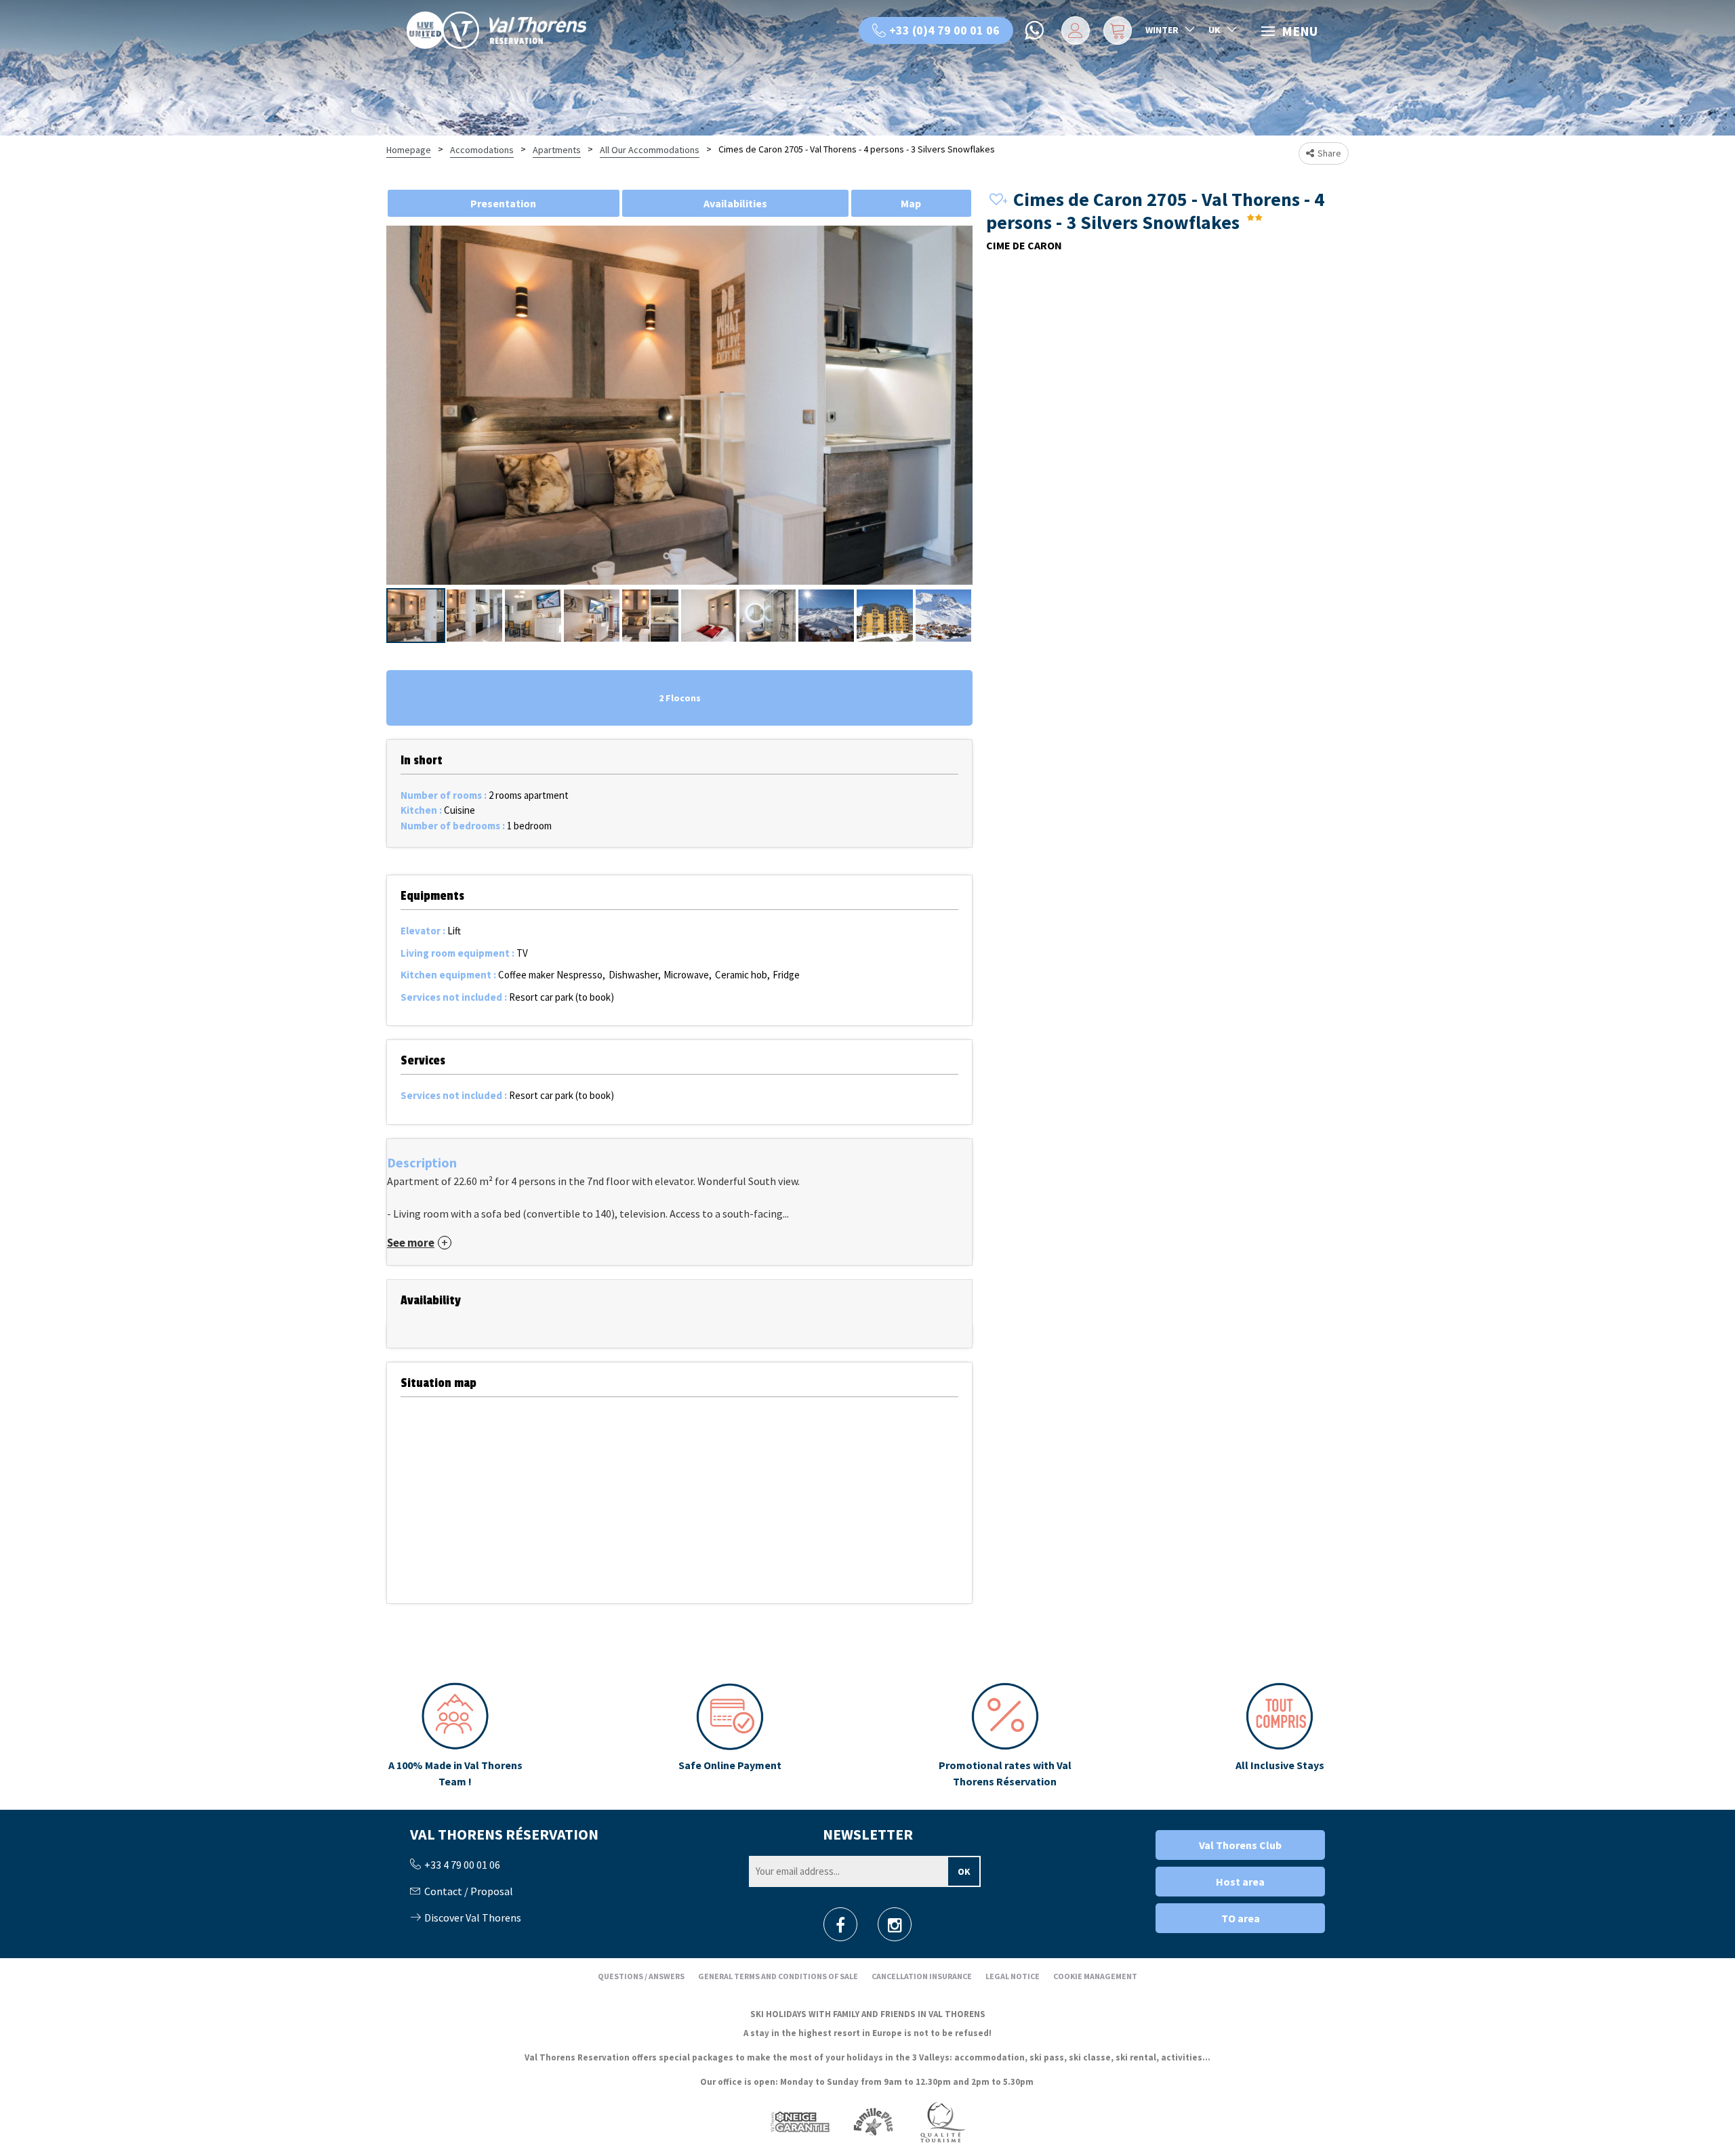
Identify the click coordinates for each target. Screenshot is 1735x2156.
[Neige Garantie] (799, 2121)
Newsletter (868, 1834)
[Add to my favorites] (996, 200)
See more (411, 1243)
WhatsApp (1036, 30)
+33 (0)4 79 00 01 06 (944, 30)
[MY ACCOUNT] (1073, 30)
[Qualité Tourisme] (942, 2121)
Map (911, 203)
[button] (1116, 30)
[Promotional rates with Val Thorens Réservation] (1005, 1736)
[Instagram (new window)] (895, 1929)
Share (1329, 153)
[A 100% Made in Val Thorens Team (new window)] (455, 1736)
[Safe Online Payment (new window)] (730, 1736)
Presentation (503, 203)
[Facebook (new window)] (840, 1929)
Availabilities (735, 203)
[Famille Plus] (873, 2121)
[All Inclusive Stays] (1280, 1736)
